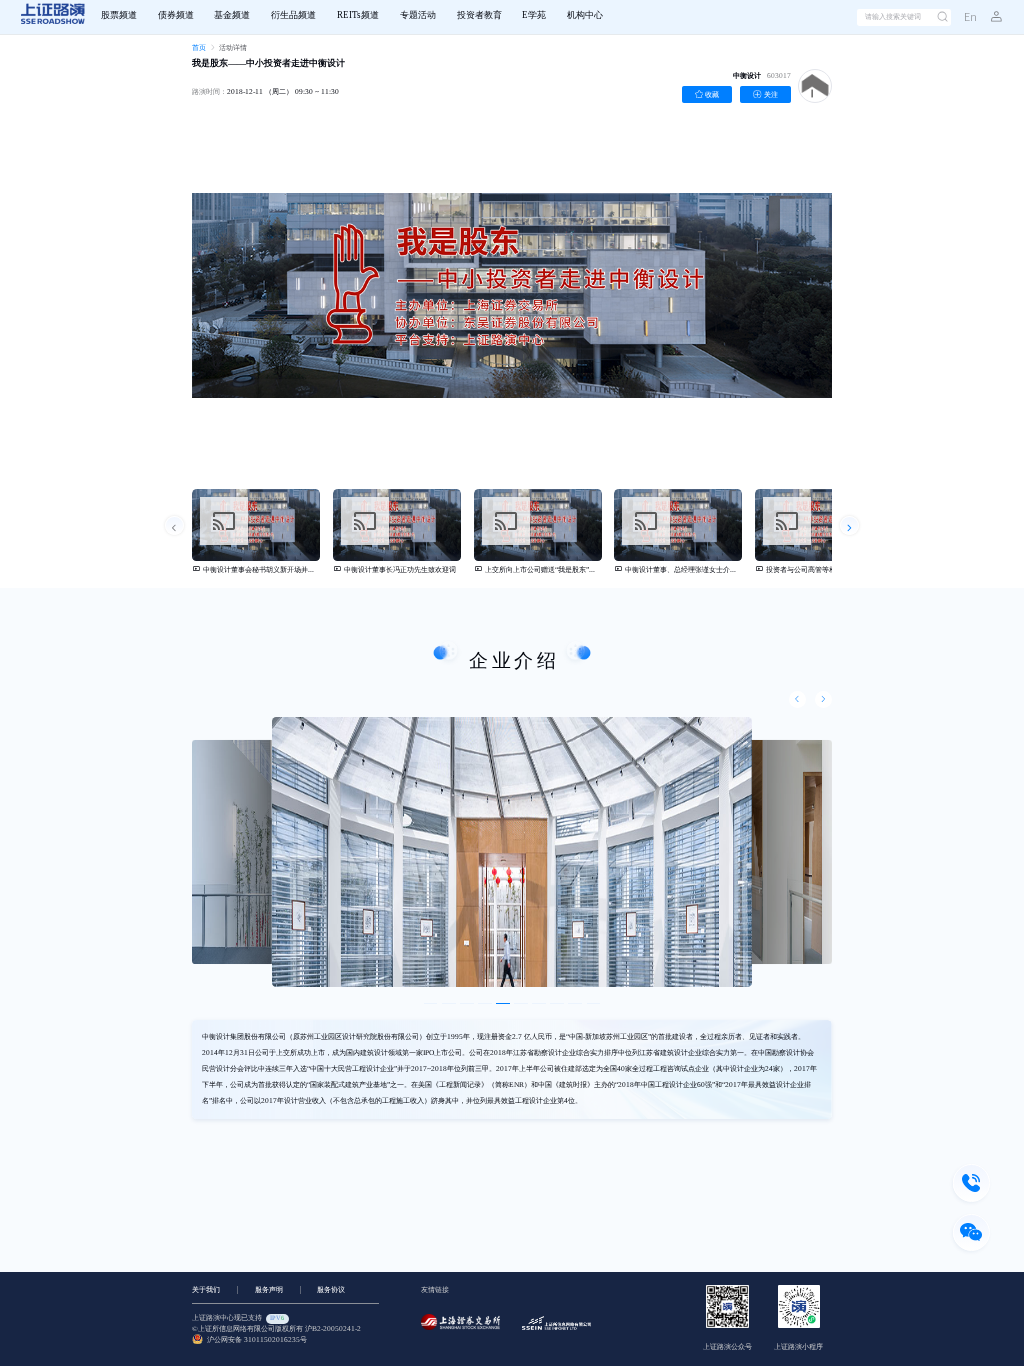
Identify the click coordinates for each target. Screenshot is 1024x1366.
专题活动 (418, 15)
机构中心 (585, 15)
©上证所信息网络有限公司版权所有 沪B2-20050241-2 (276, 1329)
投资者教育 (479, 15)
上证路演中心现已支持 (238, 1318)
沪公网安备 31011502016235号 (255, 1340)
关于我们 (206, 1290)
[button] (990, 17)
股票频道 (119, 15)
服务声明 (269, 1290)
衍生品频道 (293, 15)
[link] (199, 47)
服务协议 (331, 1290)
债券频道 (176, 15)
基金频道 (232, 15)
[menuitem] (118, 17)
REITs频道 (358, 15)
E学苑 (534, 15)
